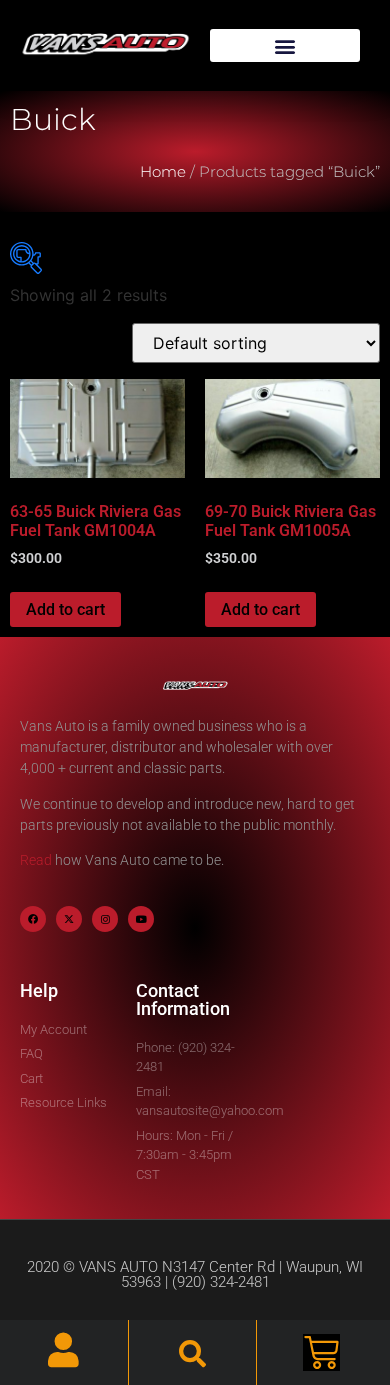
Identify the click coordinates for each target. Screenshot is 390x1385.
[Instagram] (105, 919)
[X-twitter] (69, 919)
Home (163, 171)
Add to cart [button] (65, 609)
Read (36, 860)
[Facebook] (33, 919)
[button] (285, 45)
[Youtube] (141, 919)
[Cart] (321, 1352)
